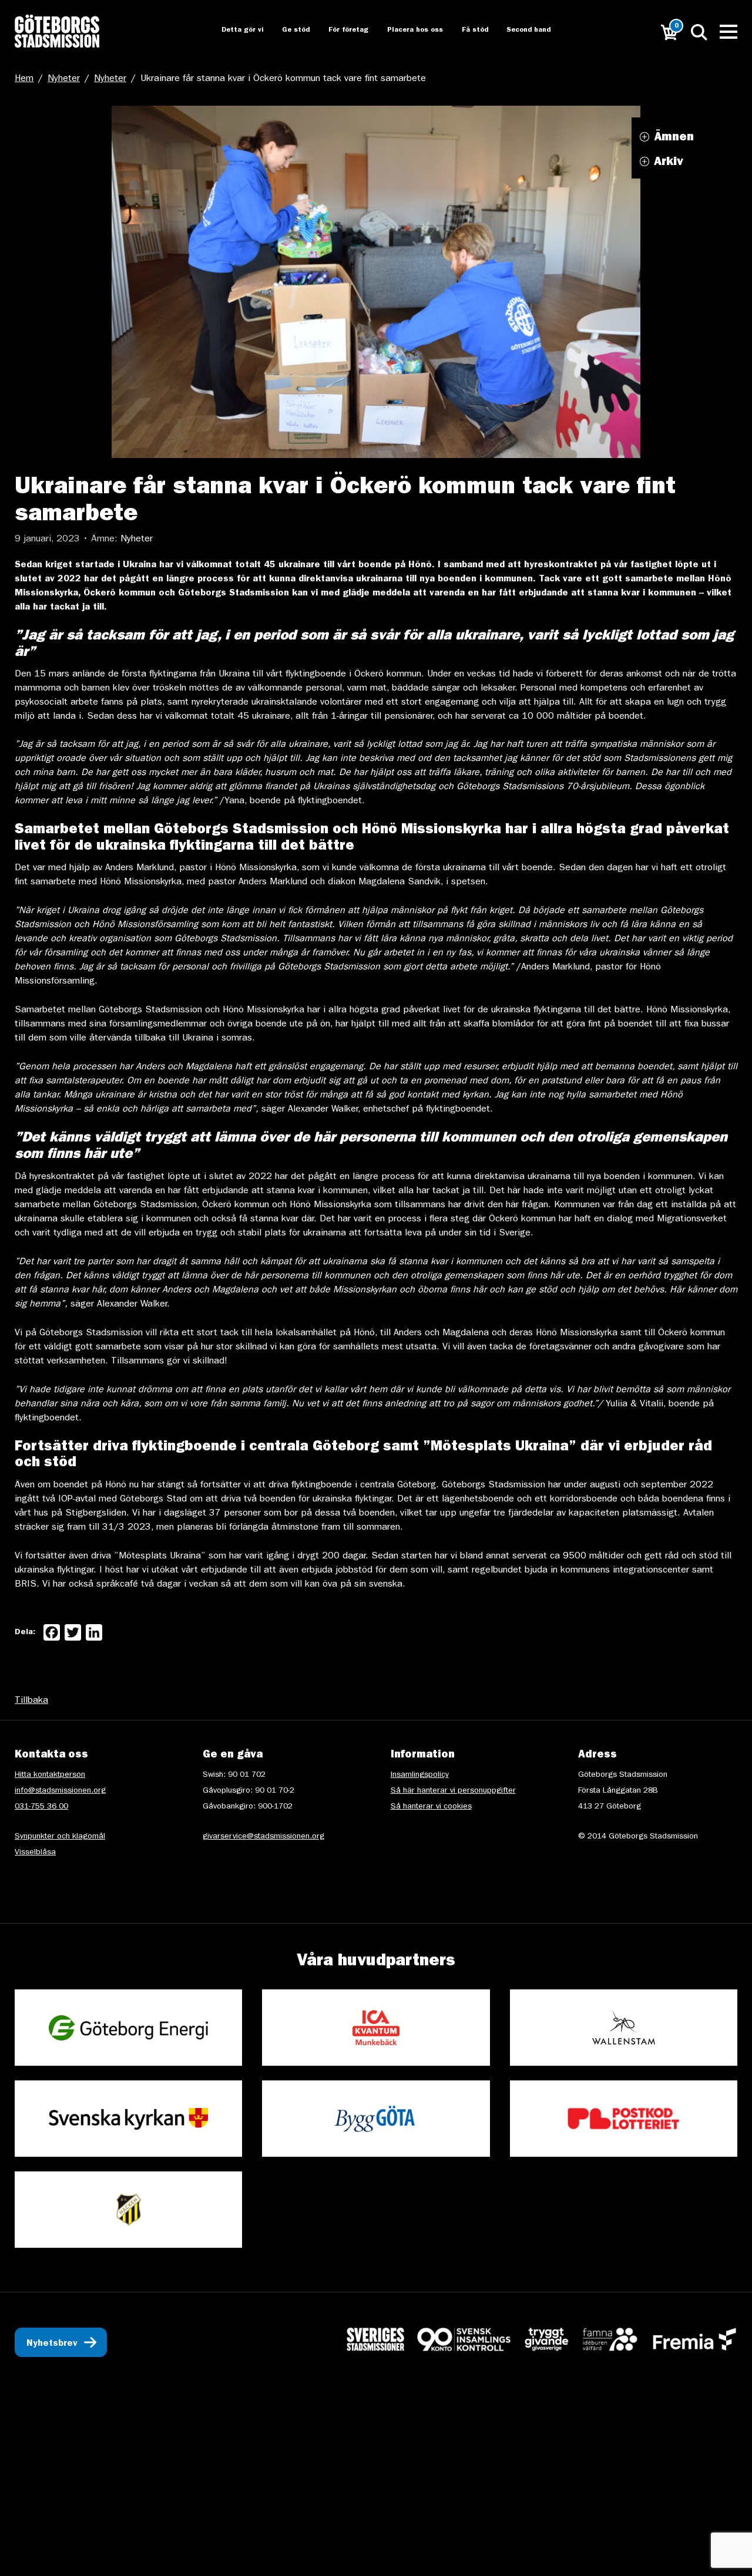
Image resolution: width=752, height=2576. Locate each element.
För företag (339, 31)
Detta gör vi (231, 31)
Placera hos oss (407, 31)
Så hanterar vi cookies (431, 1807)
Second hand (523, 31)
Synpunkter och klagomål (60, 1837)
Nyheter (64, 79)
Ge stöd (286, 31)
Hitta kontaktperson (50, 1775)
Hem (24, 79)
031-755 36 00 (41, 1807)
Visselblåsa (35, 1853)
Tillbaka (31, 1701)
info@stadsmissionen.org (60, 1791)
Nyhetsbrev (52, 2344)
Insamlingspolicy (420, 1775)
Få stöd (467, 31)
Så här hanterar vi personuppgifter (453, 1791)
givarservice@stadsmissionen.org (263, 1837)
